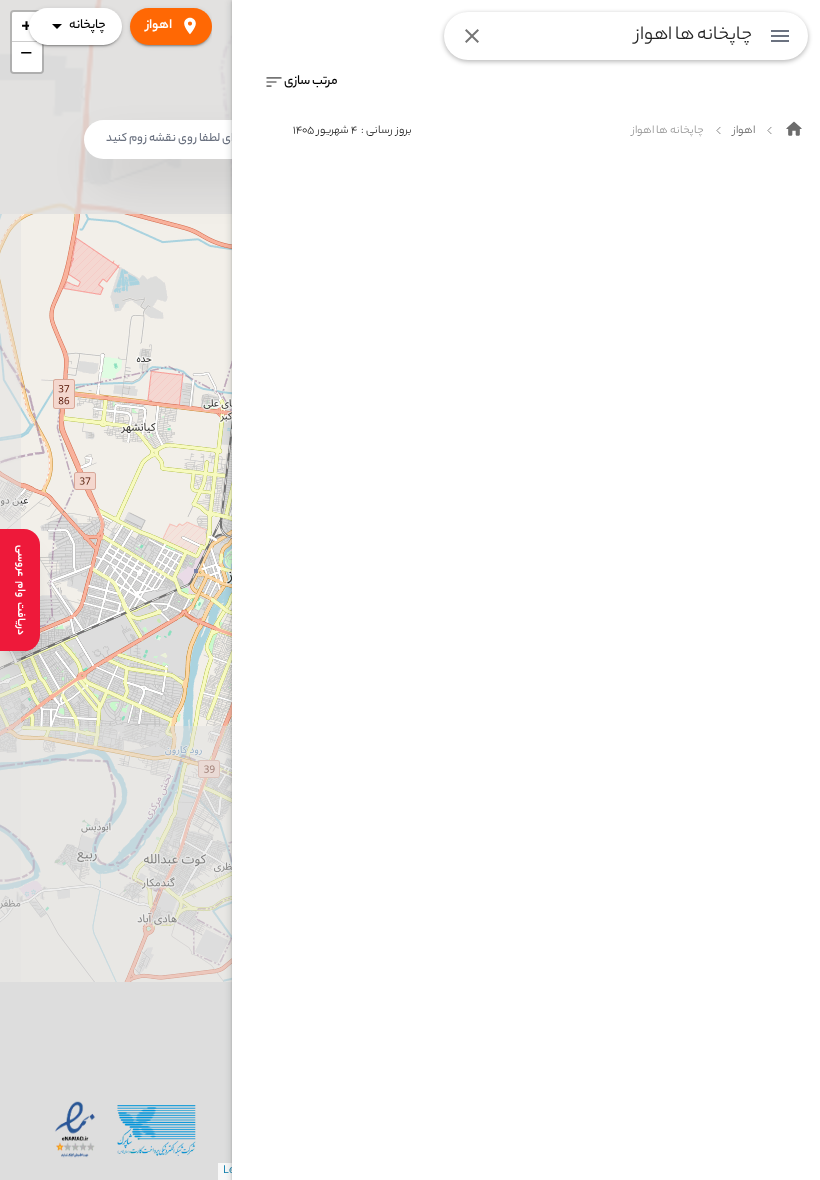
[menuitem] (780, 36)
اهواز (159, 25)
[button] (27, 57)
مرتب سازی (311, 81)
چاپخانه (87, 25)
